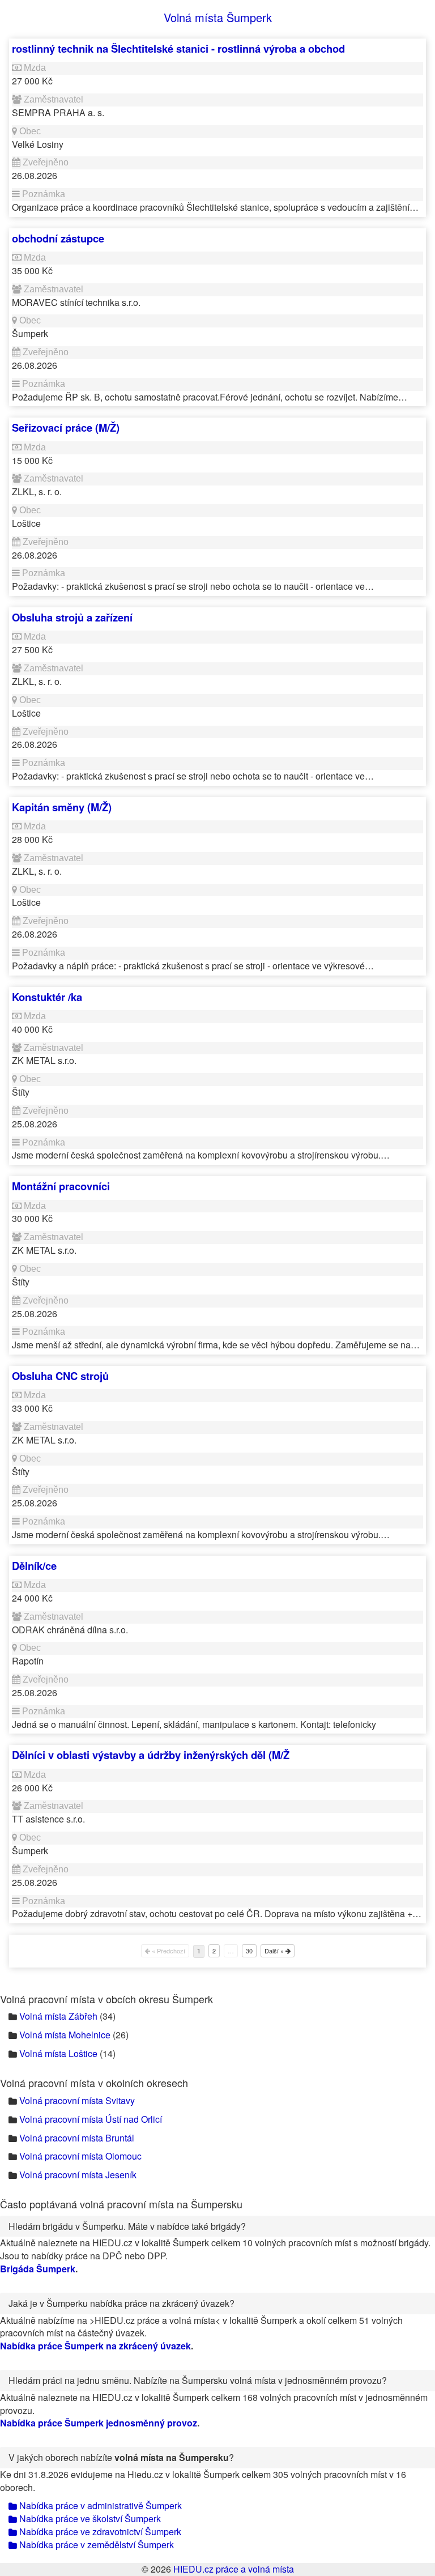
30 (249, 1951)
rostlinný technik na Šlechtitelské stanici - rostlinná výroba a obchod (178, 48)
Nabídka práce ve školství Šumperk (89, 2518)
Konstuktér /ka (47, 997)
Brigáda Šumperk (38, 2269)
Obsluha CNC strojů (60, 1376)
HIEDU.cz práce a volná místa (234, 2569)
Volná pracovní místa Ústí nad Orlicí (91, 2119)
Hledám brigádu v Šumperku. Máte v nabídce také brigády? (127, 2226)
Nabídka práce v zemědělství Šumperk (95, 2545)
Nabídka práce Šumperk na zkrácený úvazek (95, 2346)
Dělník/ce (34, 1566)
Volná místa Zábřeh (58, 2016)
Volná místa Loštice (58, 2053)
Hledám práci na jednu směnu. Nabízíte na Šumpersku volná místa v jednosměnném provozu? (198, 2380)
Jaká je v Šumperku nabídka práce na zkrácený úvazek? (121, 2303)
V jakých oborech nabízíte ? (121, 2457)
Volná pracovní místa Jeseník (78, 2175)
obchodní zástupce (58, 238)
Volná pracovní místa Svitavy (77, 2100)
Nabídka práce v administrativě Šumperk (99, 2505)
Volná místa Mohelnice (65, 2035)
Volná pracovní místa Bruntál (77, 2138)
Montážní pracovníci (61, 1186)
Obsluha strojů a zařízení (72, 617)
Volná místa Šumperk (218, 17)
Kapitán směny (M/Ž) (62, 807)
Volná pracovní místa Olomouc (80, 2156)
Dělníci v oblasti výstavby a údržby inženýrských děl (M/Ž (151, 1755)
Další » (275, 1951)
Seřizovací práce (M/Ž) (66, 427)
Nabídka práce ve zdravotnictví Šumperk (99, 2532)
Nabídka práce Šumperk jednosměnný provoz (99, 2423)
